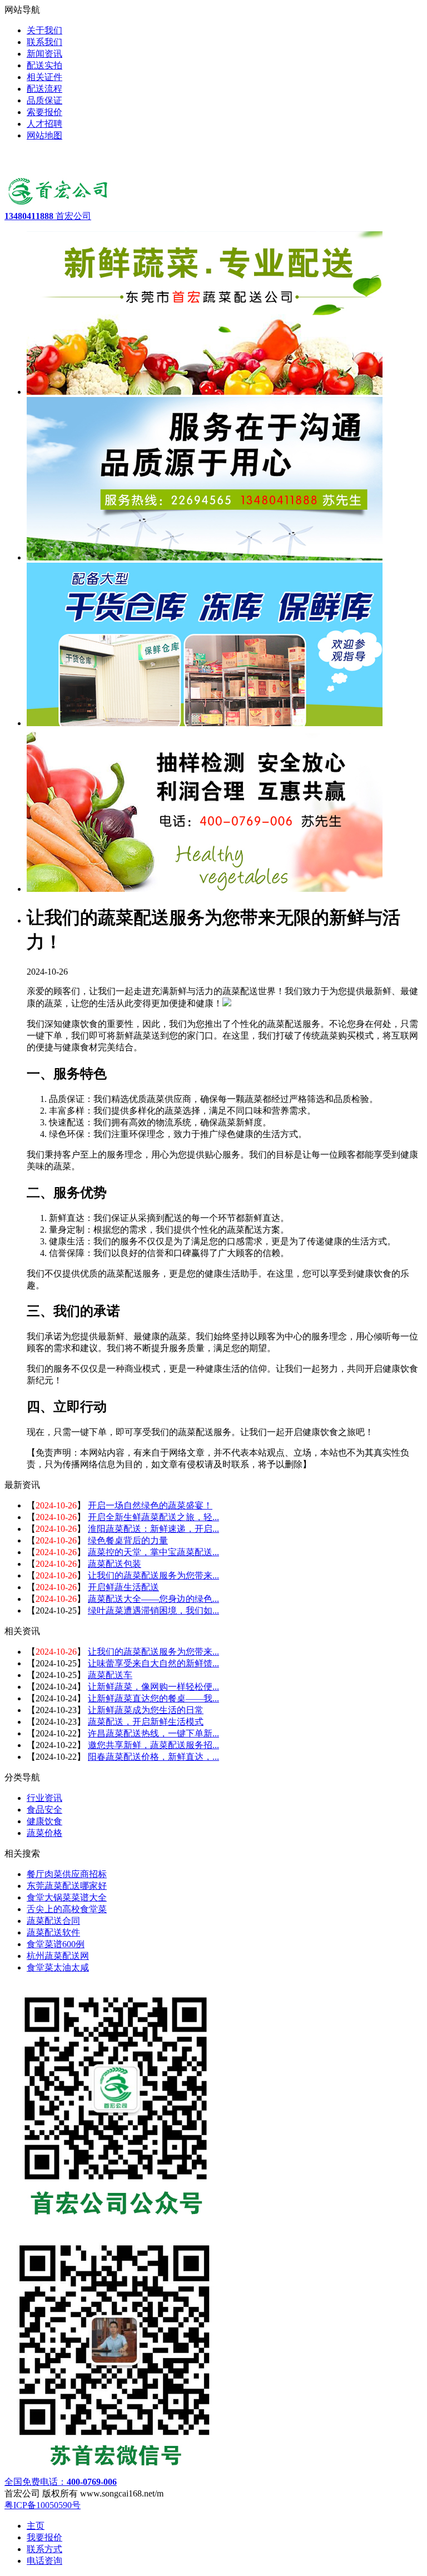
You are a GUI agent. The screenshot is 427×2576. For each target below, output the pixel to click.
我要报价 (44, 2537)
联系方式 (44, 2549)
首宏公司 (48, 216)
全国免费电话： (61, 2482)
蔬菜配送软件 (53, 1932)
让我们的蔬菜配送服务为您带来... (153, 1575)
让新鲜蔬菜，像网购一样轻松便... (153, 1687)
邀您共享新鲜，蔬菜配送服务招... (153, 1745)
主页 (36, 2526)
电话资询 (44, 2561)
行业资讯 (44, 1798)
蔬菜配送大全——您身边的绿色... (153, 1599)
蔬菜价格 (44, 1833)
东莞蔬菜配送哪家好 (67, 1886)
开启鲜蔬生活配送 (123, 1587)
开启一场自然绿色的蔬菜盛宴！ (150, 1505)
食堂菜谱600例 (56, 1944)
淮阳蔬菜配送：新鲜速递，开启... (153, 1529)
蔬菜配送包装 (115, 1564)
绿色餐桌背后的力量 (128, 1540)
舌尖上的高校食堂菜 (67, 1909)
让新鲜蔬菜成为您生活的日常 (146, 1710)
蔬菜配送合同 (53, 1921)
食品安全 (44, 1810)
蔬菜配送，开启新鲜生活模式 (146, 1722)
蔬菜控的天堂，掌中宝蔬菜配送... (153, 1552)
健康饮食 (44, 1821)
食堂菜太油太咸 (58, 1967)
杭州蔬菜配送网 (58, 1956)
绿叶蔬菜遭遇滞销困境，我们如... (153, 1610)
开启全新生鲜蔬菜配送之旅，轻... (153, 1517)
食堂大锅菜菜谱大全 (67, 1897)
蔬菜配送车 (110, 1675)
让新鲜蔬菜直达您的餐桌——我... (153, 1698)
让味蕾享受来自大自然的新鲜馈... (153, 1663)
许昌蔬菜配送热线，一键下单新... (153, 1733)
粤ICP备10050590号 (43, 2505)
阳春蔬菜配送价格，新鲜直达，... (153, 1757)
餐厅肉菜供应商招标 (67, 1874)
